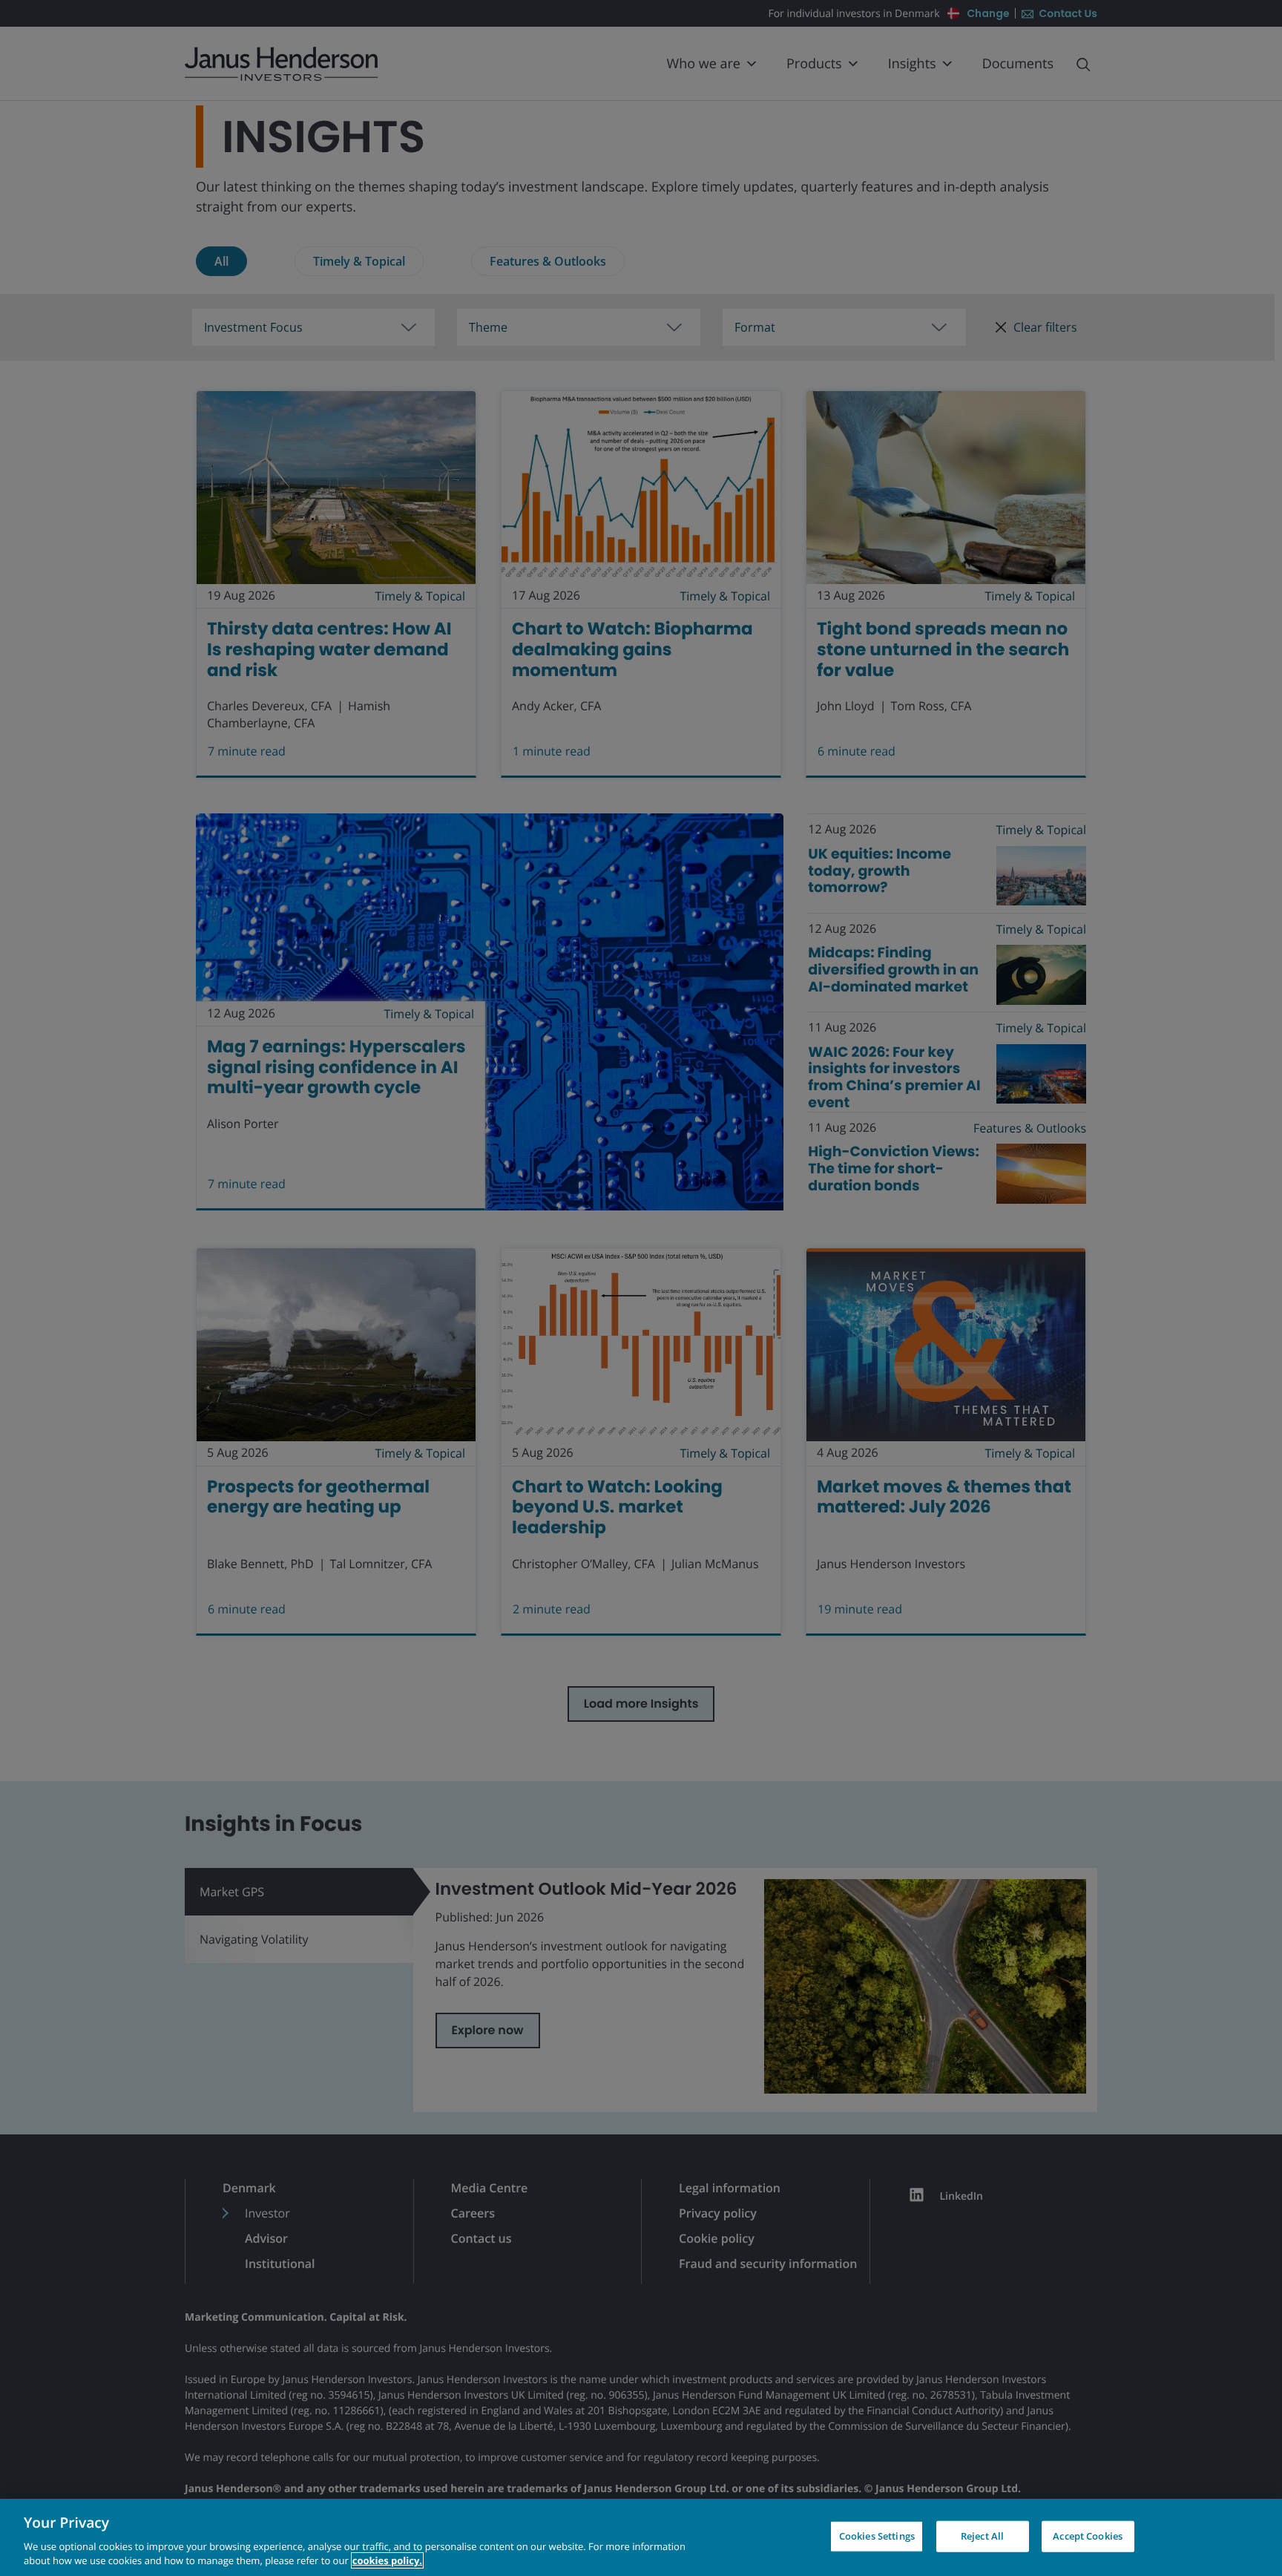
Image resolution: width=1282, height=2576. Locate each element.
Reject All (982, 2536)
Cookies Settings (877, 2536)
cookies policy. (387, 2560)
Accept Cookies (1088, 2536)
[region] (641, 2537)
